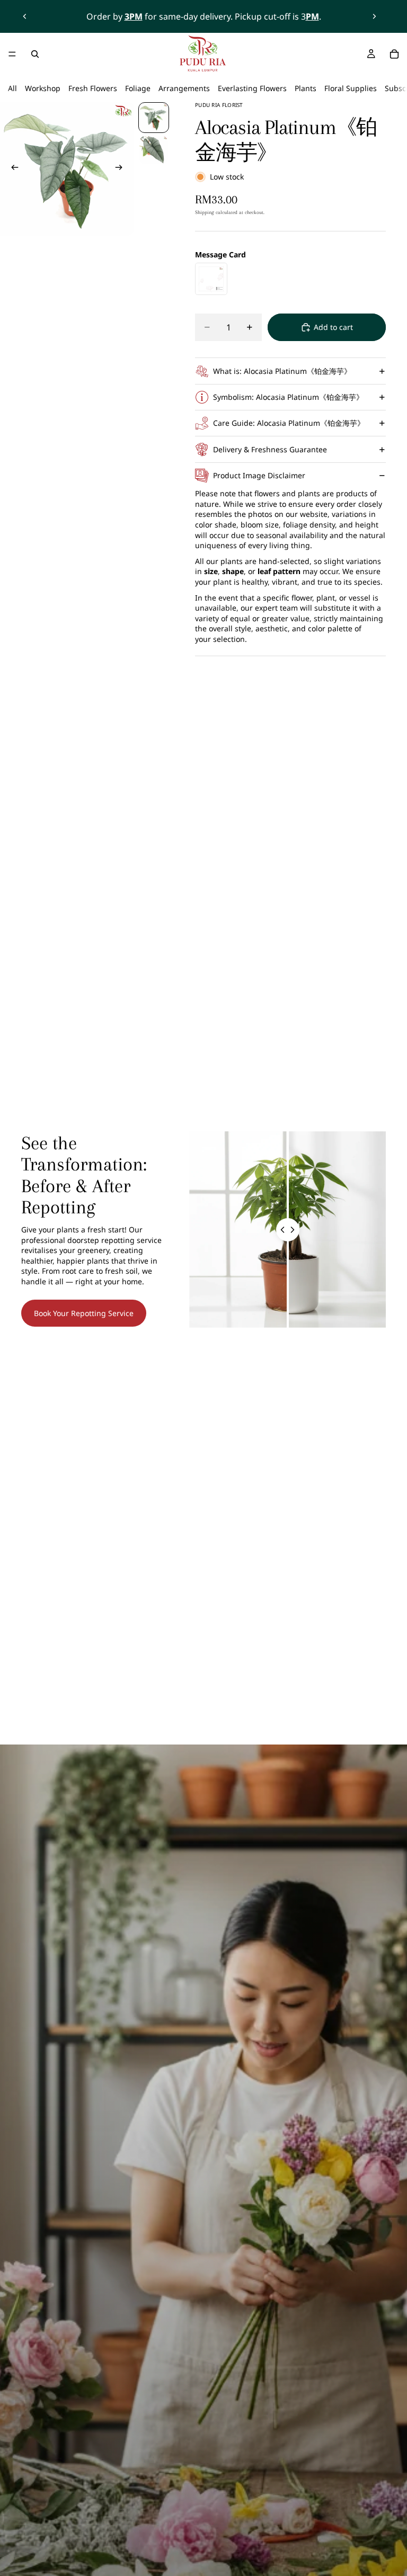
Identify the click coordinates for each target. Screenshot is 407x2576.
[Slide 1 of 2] (154, 118)
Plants (306, 88)
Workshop (43, 88)
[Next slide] (374, 16)
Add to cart (333, 327)
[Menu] (12, 54)
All (12, 88)
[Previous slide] (25, 16)
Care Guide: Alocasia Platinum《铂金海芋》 (289, 423)
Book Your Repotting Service (84, 1313)
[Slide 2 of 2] (154, 150)
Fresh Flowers (93, 88)
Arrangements (184, 88)
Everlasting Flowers (252, 88)
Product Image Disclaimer (259, 475)
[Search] (35, 54)
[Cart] (394, 54)
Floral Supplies (351, 88)
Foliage (138, 88)
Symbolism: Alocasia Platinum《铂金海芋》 (288, 397)
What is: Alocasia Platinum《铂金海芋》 (282, 371)
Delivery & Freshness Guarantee (270, 449)
